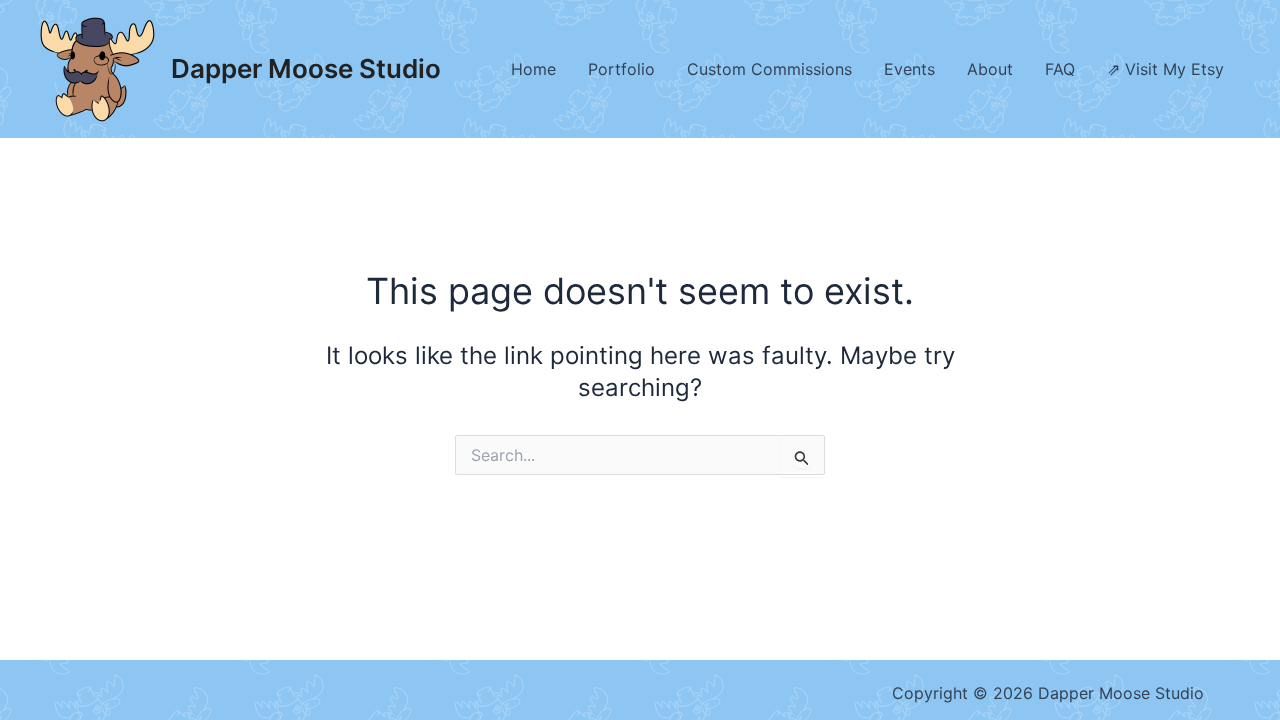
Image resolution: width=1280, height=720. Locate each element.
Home (533, 69)
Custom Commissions (769, 69)
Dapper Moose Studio (306, 68)
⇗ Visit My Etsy (1165, 69)
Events (909, 69)
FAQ (1060, 69)
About (990, 69)
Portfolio (621, 69)
